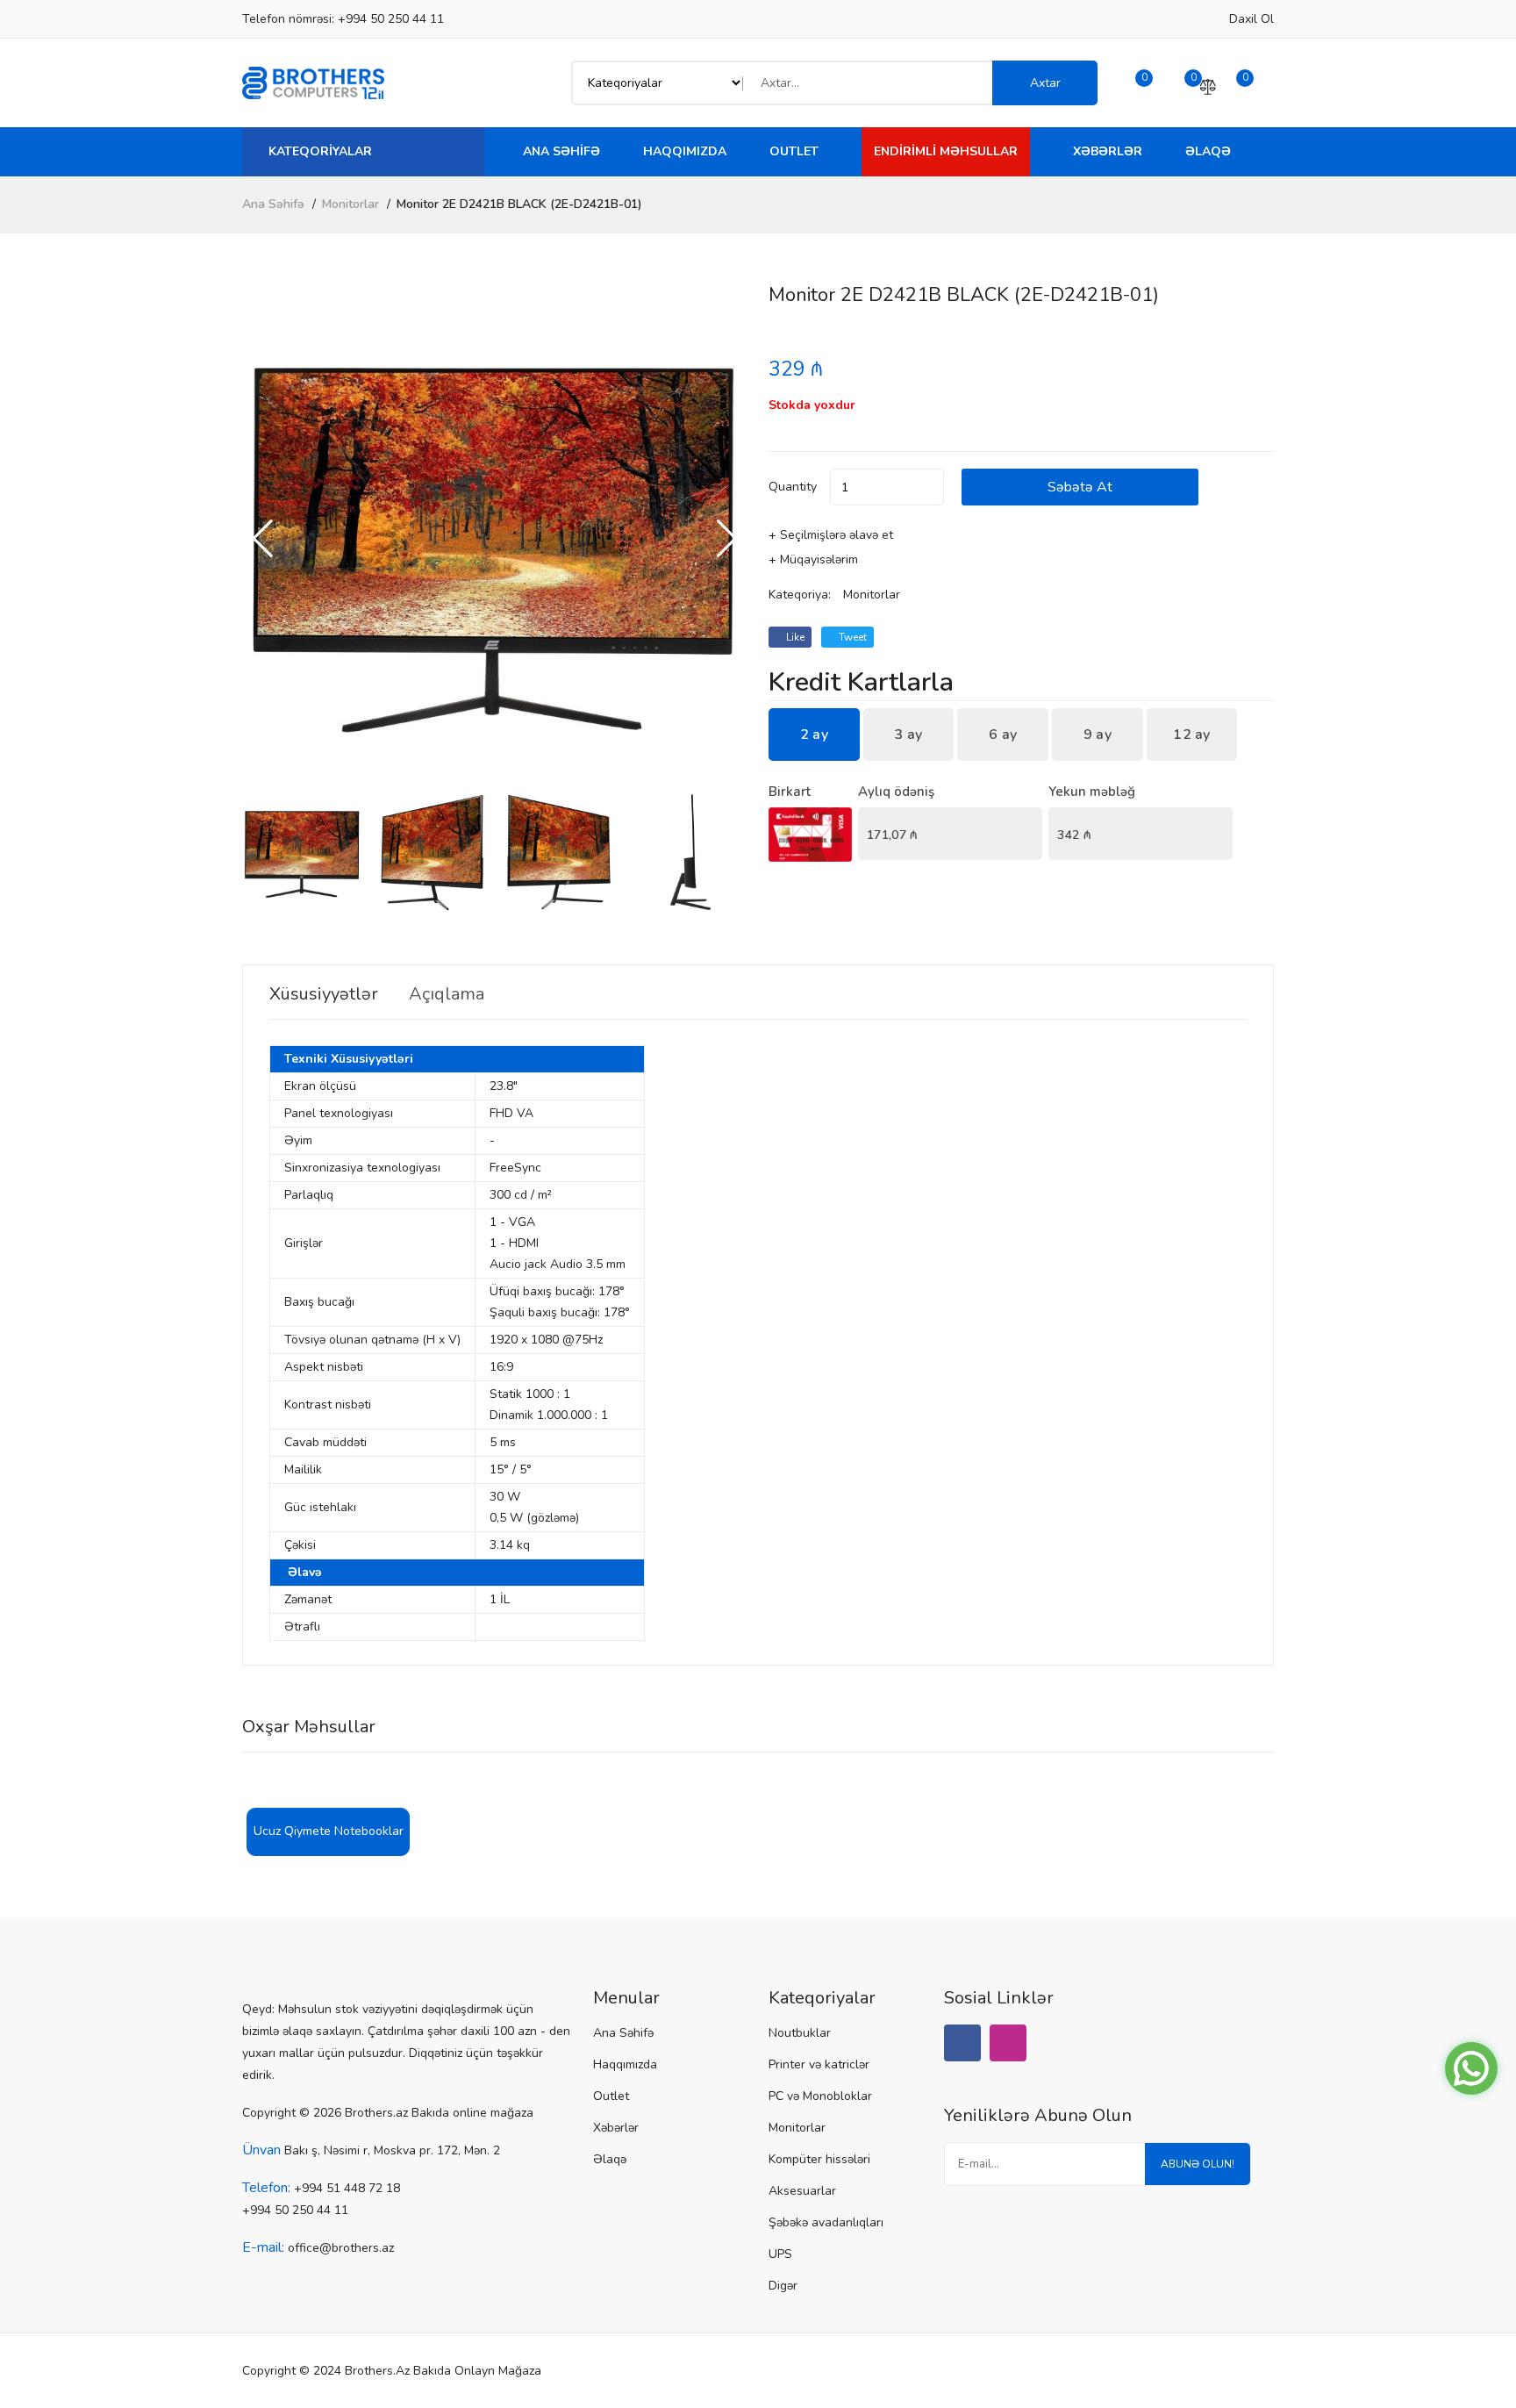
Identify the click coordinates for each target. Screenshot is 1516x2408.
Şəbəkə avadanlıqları (826, 2222)
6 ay (1003, 735)
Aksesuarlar (802, 2191)
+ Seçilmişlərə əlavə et (831, 535)
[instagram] (1008, 2043)
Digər (783, 2286)
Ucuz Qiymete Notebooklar (329, 1831)
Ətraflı (302, 1627)
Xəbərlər (1108, 151)
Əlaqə (1208, 151)
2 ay (814, 735)
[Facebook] (962, 2043)
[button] (727, 539)
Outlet (794, 151)
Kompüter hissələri (819, 2159)
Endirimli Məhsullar (946, 151)
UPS (780, 2254)
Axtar (1045, 83)
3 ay (908, 735)
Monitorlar (350, 204)
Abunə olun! (1198, 2164)
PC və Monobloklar (820, 2096)
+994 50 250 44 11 (391, 19)
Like (794, 637)
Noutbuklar (800, 2033)
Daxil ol (1251, 19)
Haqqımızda (685, 151)
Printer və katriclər (819, 2064)
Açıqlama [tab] (447, 994)
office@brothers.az (341, 2248)
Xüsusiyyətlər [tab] (324, 994)
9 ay (1098, 735)
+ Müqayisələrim (813, 559)
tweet (851, 637)
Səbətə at (1080, 487)
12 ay (1192, 735)
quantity (793, 487)
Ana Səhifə (561, 151)
